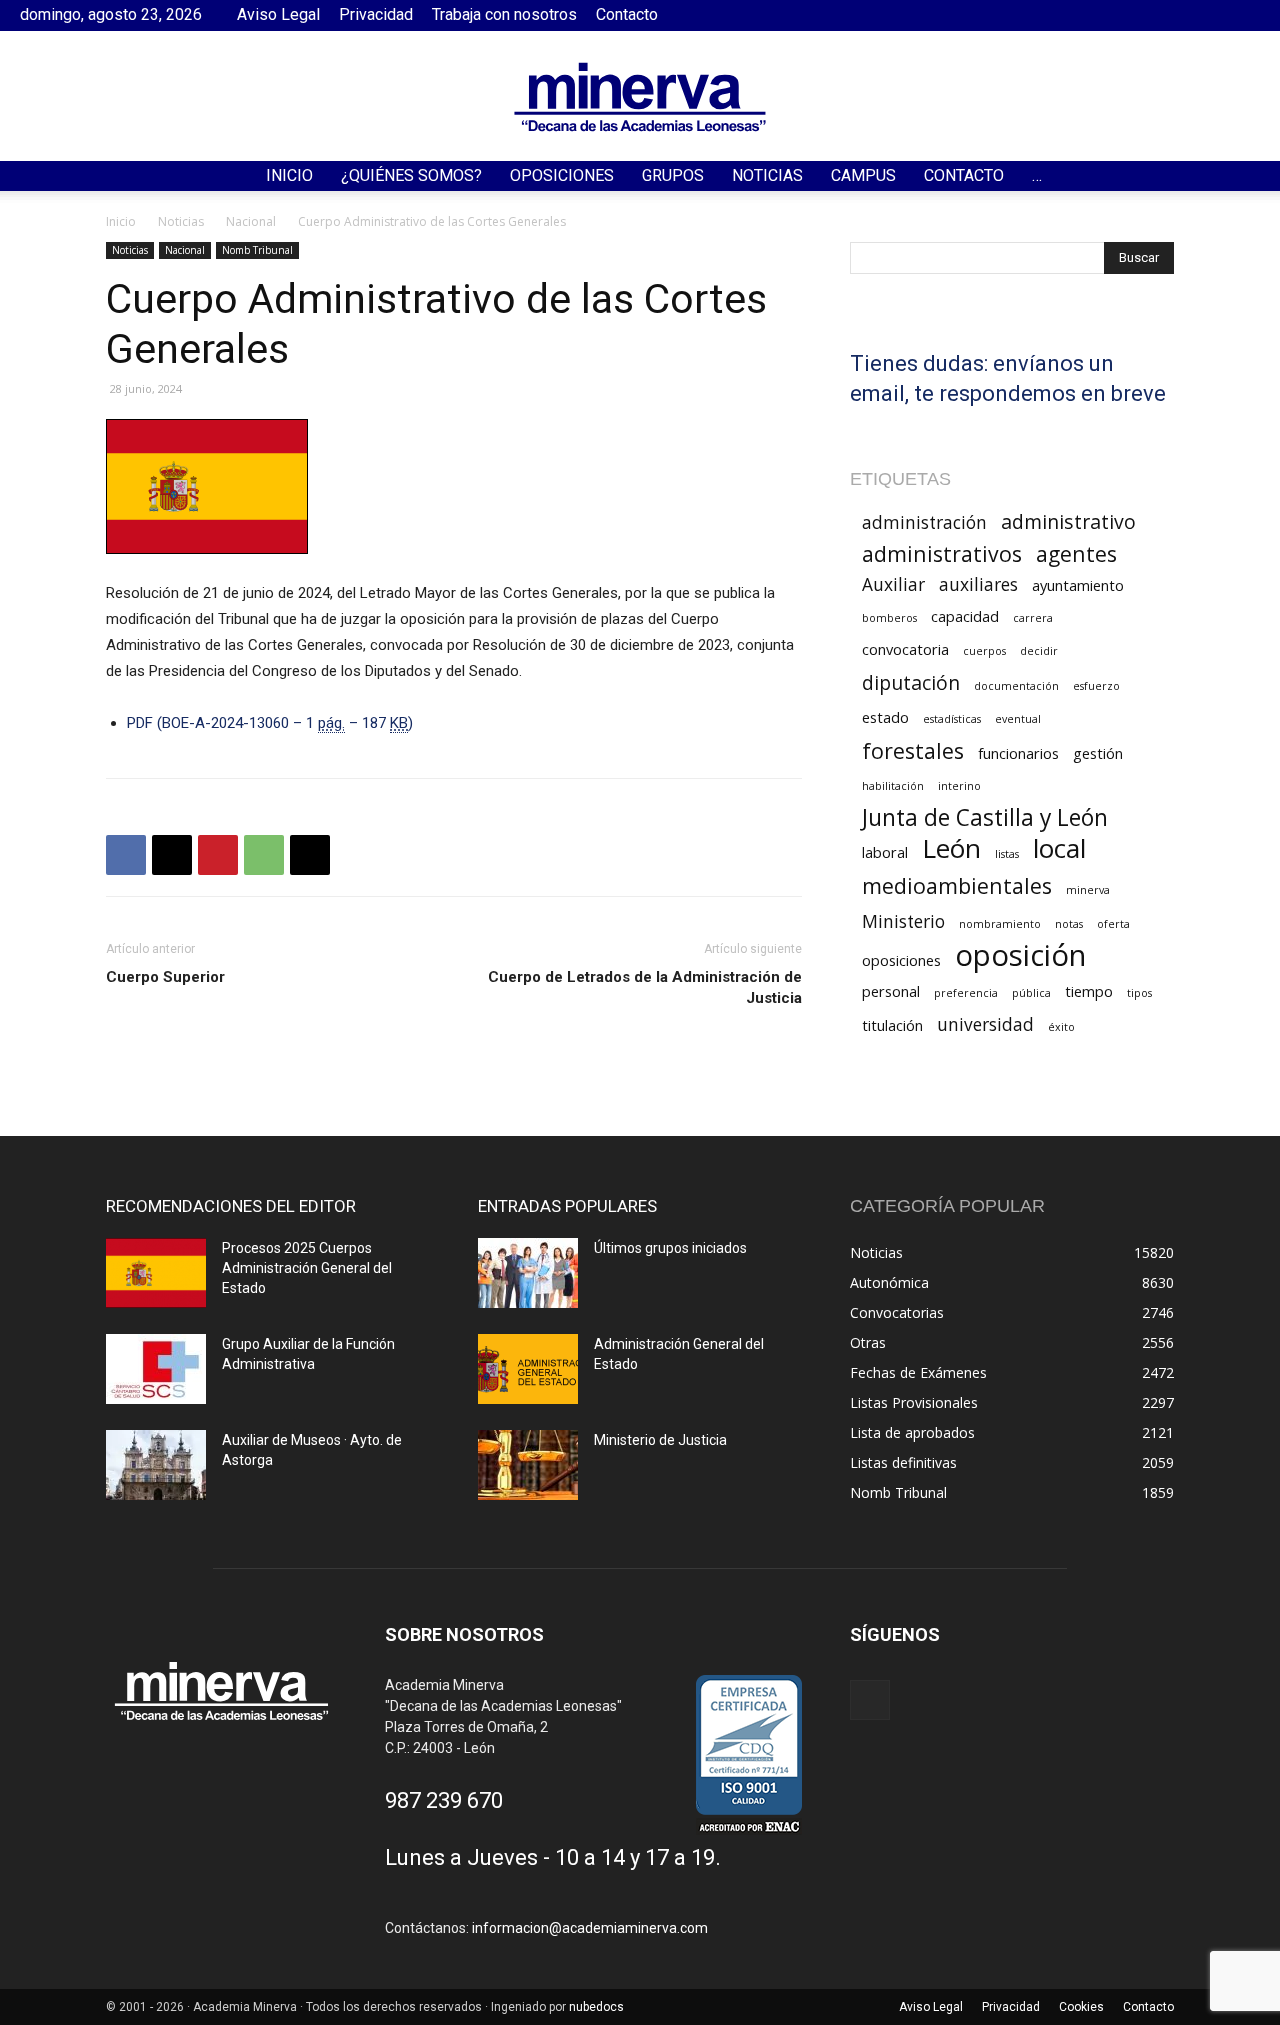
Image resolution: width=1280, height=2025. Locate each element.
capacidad (965, 616)
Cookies (1081, 2007)
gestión (1098, 753)
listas (1007, 854)
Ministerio (903, 921)
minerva (1088, 890)
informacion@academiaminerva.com (590, 1928)
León (951, 848)
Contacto (627, 14)
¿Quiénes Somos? (411, 175)
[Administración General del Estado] (528, 1369)
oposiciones (901, 960)
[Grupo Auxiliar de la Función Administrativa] (156, 1369)
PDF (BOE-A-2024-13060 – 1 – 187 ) (270, 723)
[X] (172, 855)
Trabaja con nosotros (504, 14)
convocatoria (905, 649)
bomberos (889, 618)
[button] (1256, 177)
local (1059, 848)
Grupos (673, 175)
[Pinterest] (218, 855)
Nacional (251, 221)
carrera (1033, 618)
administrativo (1068, 521)
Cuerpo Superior (165, 977)
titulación (892, 1025)
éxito (1061, 1027)
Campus (863, 175)
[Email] (310, 855)
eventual (1018, 719)
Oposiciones (562, 175)
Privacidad (376, 14)
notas (1069, 924)
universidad (985, 1024)
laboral (885, 852)
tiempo (1089, 991)
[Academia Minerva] (640, 97)
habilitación (893, 786)
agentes (1076, 553)
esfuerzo (1096, 686)
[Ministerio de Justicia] (528, 1465)
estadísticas (952, 719)
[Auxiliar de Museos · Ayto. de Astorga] (156, 1465)
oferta (1113, 924)
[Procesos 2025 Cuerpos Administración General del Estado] (156, 1273)
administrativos (942, 553)
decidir (1039, 651)
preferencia (966, 993)
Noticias (767, 175)
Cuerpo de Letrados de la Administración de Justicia (645, 987)
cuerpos (984, 651)
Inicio (289, 175)
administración (924, 522)
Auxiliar (893, 584)
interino (959, 786)
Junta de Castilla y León (985, 817)
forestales (913, 750)
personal (891, 991)
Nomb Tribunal (257, 250)
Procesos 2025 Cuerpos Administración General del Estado (307, 1268)
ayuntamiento (1078, 585)
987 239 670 (444, 1800)
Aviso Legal (278, 14)
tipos (1139, 993)
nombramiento (1000, 924)
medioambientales (957, 885)
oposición (1020, 955)
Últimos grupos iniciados (670, 1248)
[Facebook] (1245, 15)
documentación (1016, 686)
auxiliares (978, 584)
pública (1031, 993)
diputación (911, 682)
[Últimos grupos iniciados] (528, 1273)
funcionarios (1018, 753)
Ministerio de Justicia (660, 1440)
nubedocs (596, 2007)
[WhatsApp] (264, 855)
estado (885, 717)
